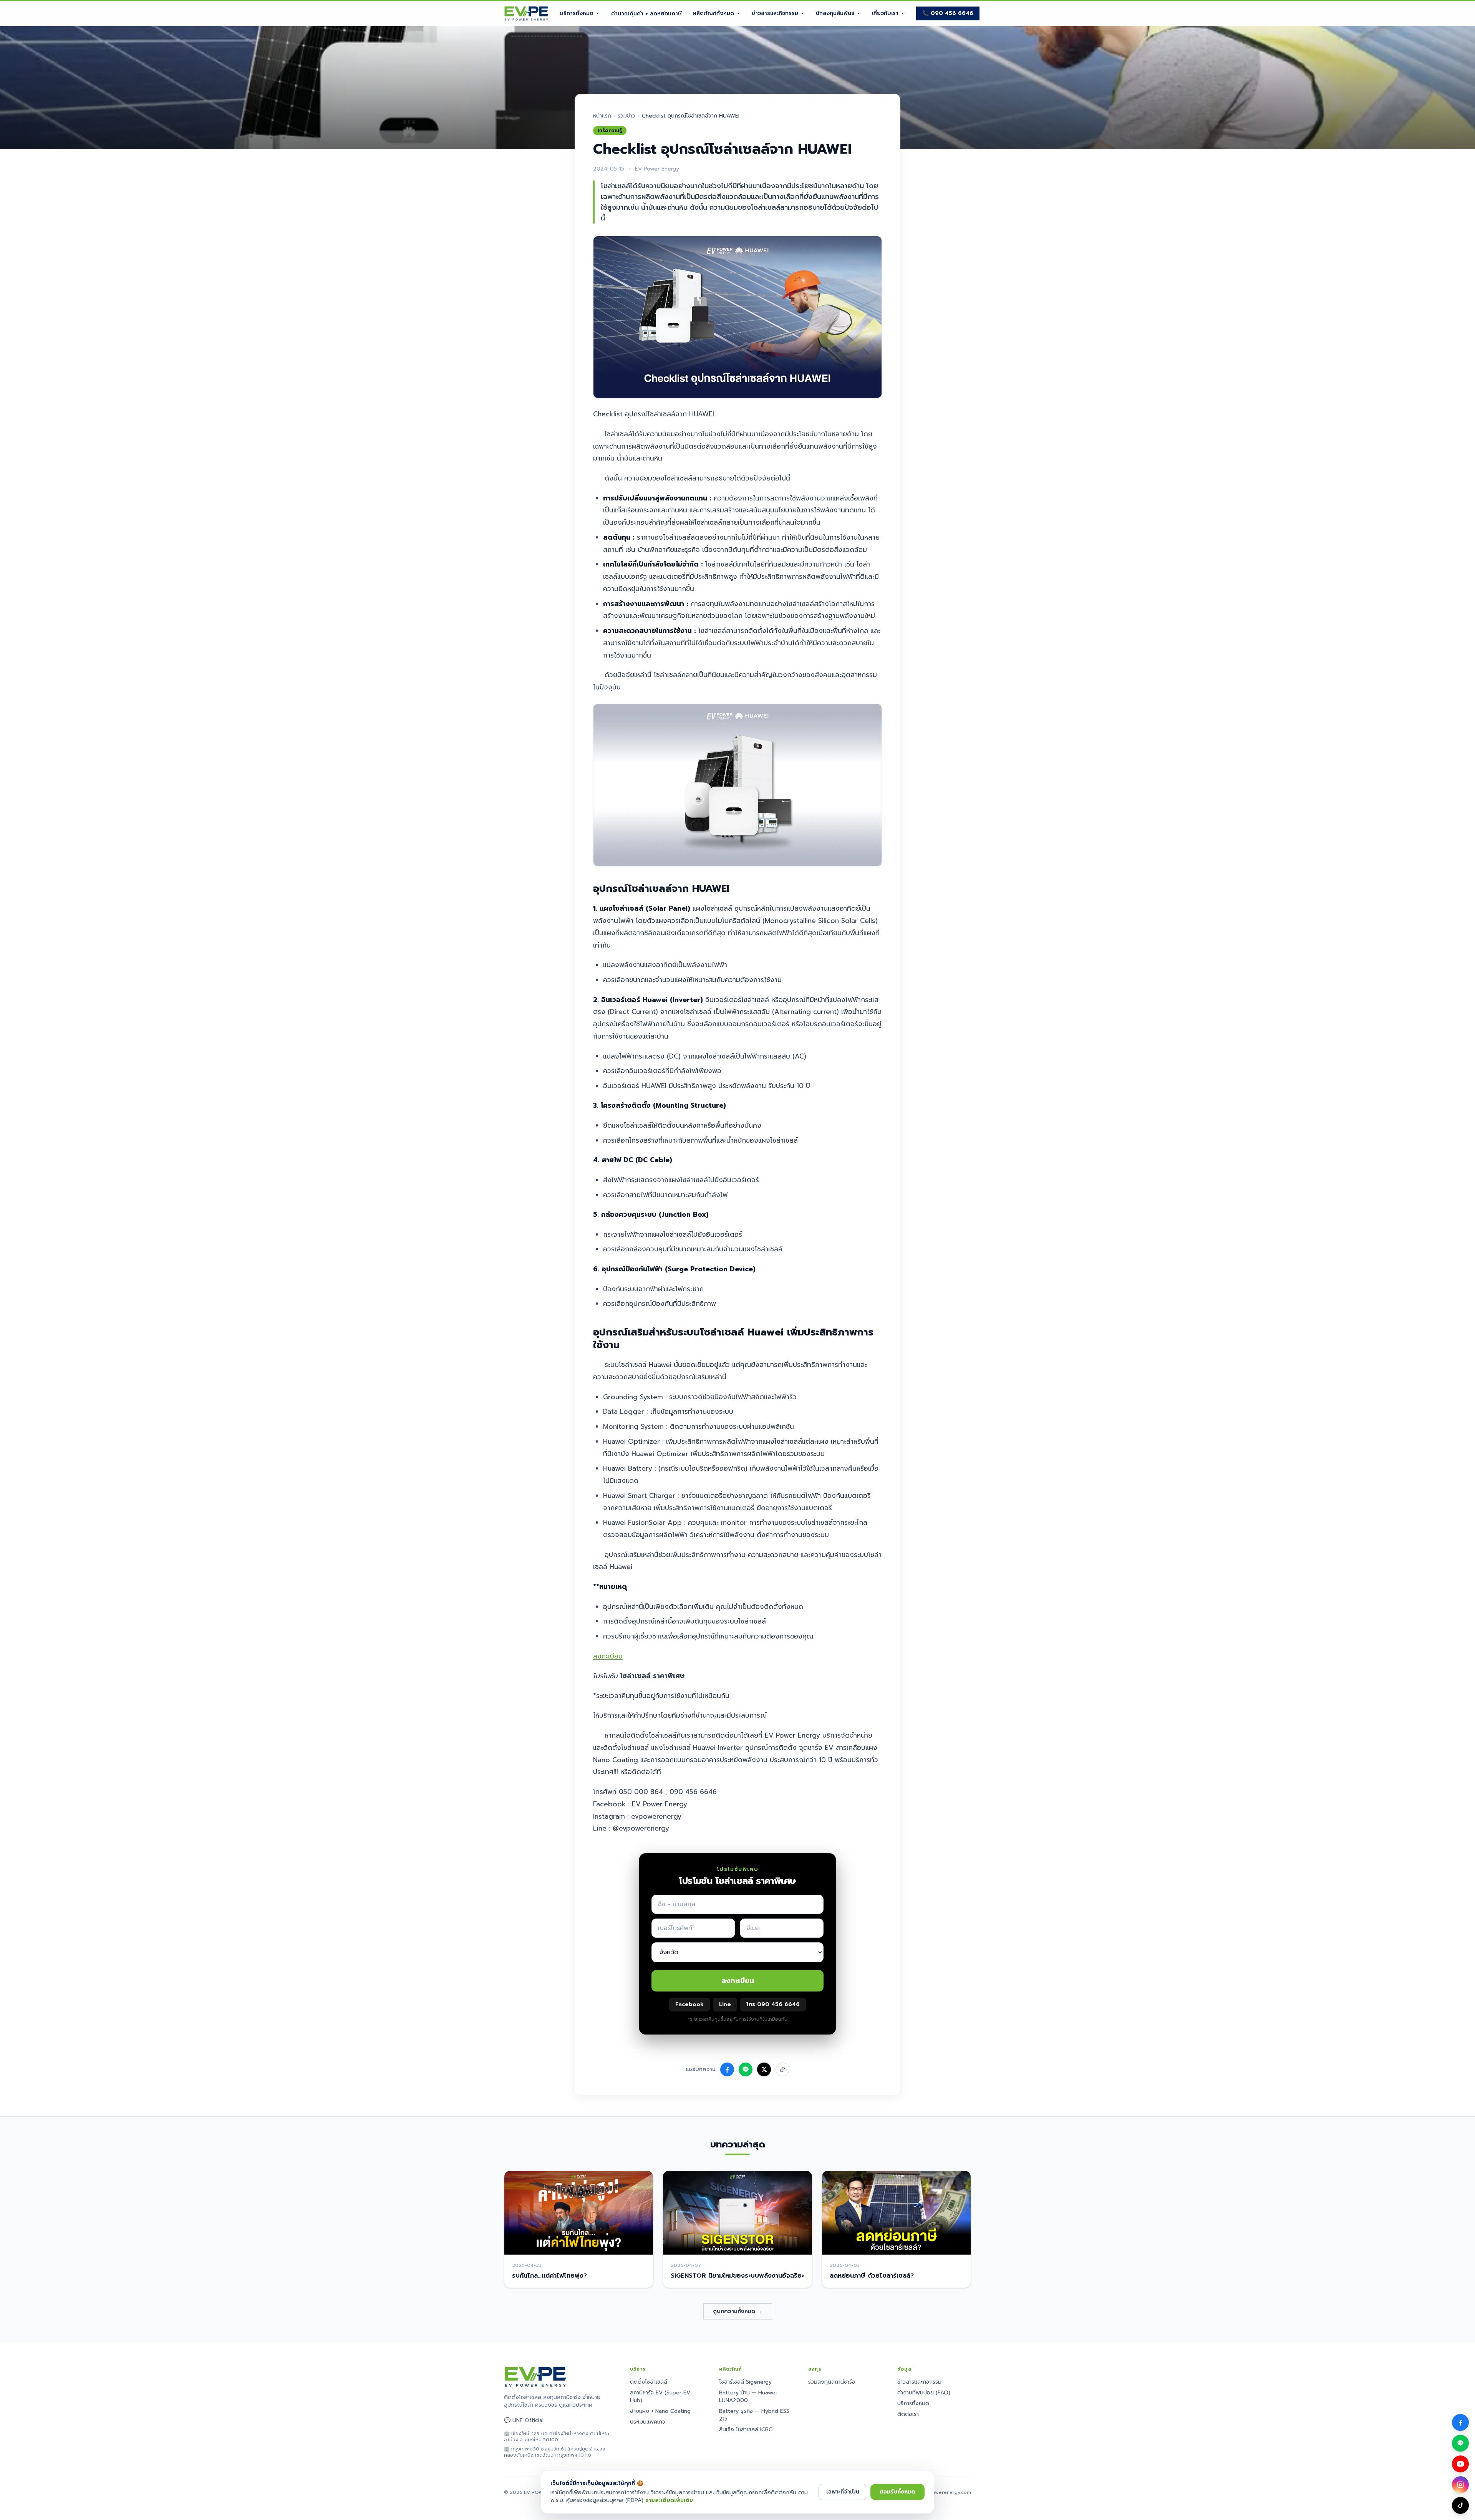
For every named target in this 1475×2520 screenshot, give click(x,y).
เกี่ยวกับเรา (885, 13)
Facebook (689, 2004)
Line (725, 2004)
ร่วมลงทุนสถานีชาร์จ (832, 2382)
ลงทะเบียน (608, 1656)
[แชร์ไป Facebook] (727, 2069)
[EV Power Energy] (526, 13)
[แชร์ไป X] (764, 2069)
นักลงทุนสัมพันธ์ (835, 13)
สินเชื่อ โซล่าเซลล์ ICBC (746, 2430)
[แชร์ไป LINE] (746, 2069)
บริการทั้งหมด (577, 13)
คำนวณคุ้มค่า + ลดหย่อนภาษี (646, 14)
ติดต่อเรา (908, 2414)
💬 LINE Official (524, 2421)
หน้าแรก (602, 116)
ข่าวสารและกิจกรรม (775, 13)
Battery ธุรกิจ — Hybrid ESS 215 (754, 2415)
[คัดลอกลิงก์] (782, 2069)
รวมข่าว (626, 116)
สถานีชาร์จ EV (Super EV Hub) (660, 2397)
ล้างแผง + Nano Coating (660, 2411)
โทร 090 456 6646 (773, 2004)
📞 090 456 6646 (948, 13)
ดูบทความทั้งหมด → (738, 2311)
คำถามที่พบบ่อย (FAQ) (924, 2393)
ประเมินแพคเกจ (648, 2422)
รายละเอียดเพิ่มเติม (669, 2500)
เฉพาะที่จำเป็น (843, 2492)
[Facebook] (1460, 2422)
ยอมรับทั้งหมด (897, 2492)
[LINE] (1460, 2443)
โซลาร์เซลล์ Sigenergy (745, 2382)
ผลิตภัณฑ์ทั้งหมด (713, 13)
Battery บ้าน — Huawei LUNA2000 (748, 2397)
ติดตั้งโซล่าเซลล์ (649, 2382)
